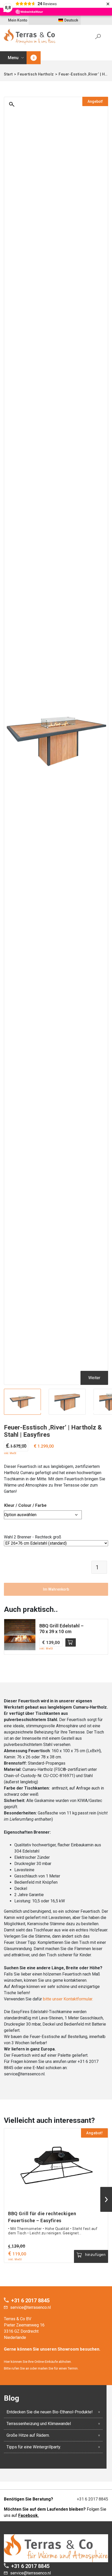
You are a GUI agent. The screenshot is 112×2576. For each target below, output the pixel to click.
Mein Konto (18, 20)
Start (8, 74)
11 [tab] (88, 1412)
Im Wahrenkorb (56, 1589)
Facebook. (29, 2515)
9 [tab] (78, 1412)
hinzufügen (71, 1642)
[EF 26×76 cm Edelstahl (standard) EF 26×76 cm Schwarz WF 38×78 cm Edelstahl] (56, 1543)
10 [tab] (83, 1412)
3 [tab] (46, 1412)
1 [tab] (36, 1412)
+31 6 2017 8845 (30, 2301)
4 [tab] (52, 1412)
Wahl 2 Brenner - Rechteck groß (33, 1537)
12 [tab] (93, 1412)
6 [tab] (62, 1412)
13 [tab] (98, 1412)
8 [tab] (72, 1412)
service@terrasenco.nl (30, 2307)
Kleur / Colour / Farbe (25, 1505)
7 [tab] (67, 1412)
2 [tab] (41, 1412)
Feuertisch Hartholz (36, 74)
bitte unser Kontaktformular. (67, 1999)
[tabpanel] (22, 1402)
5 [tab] (57, 1412)
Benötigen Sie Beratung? (29, 2499)
